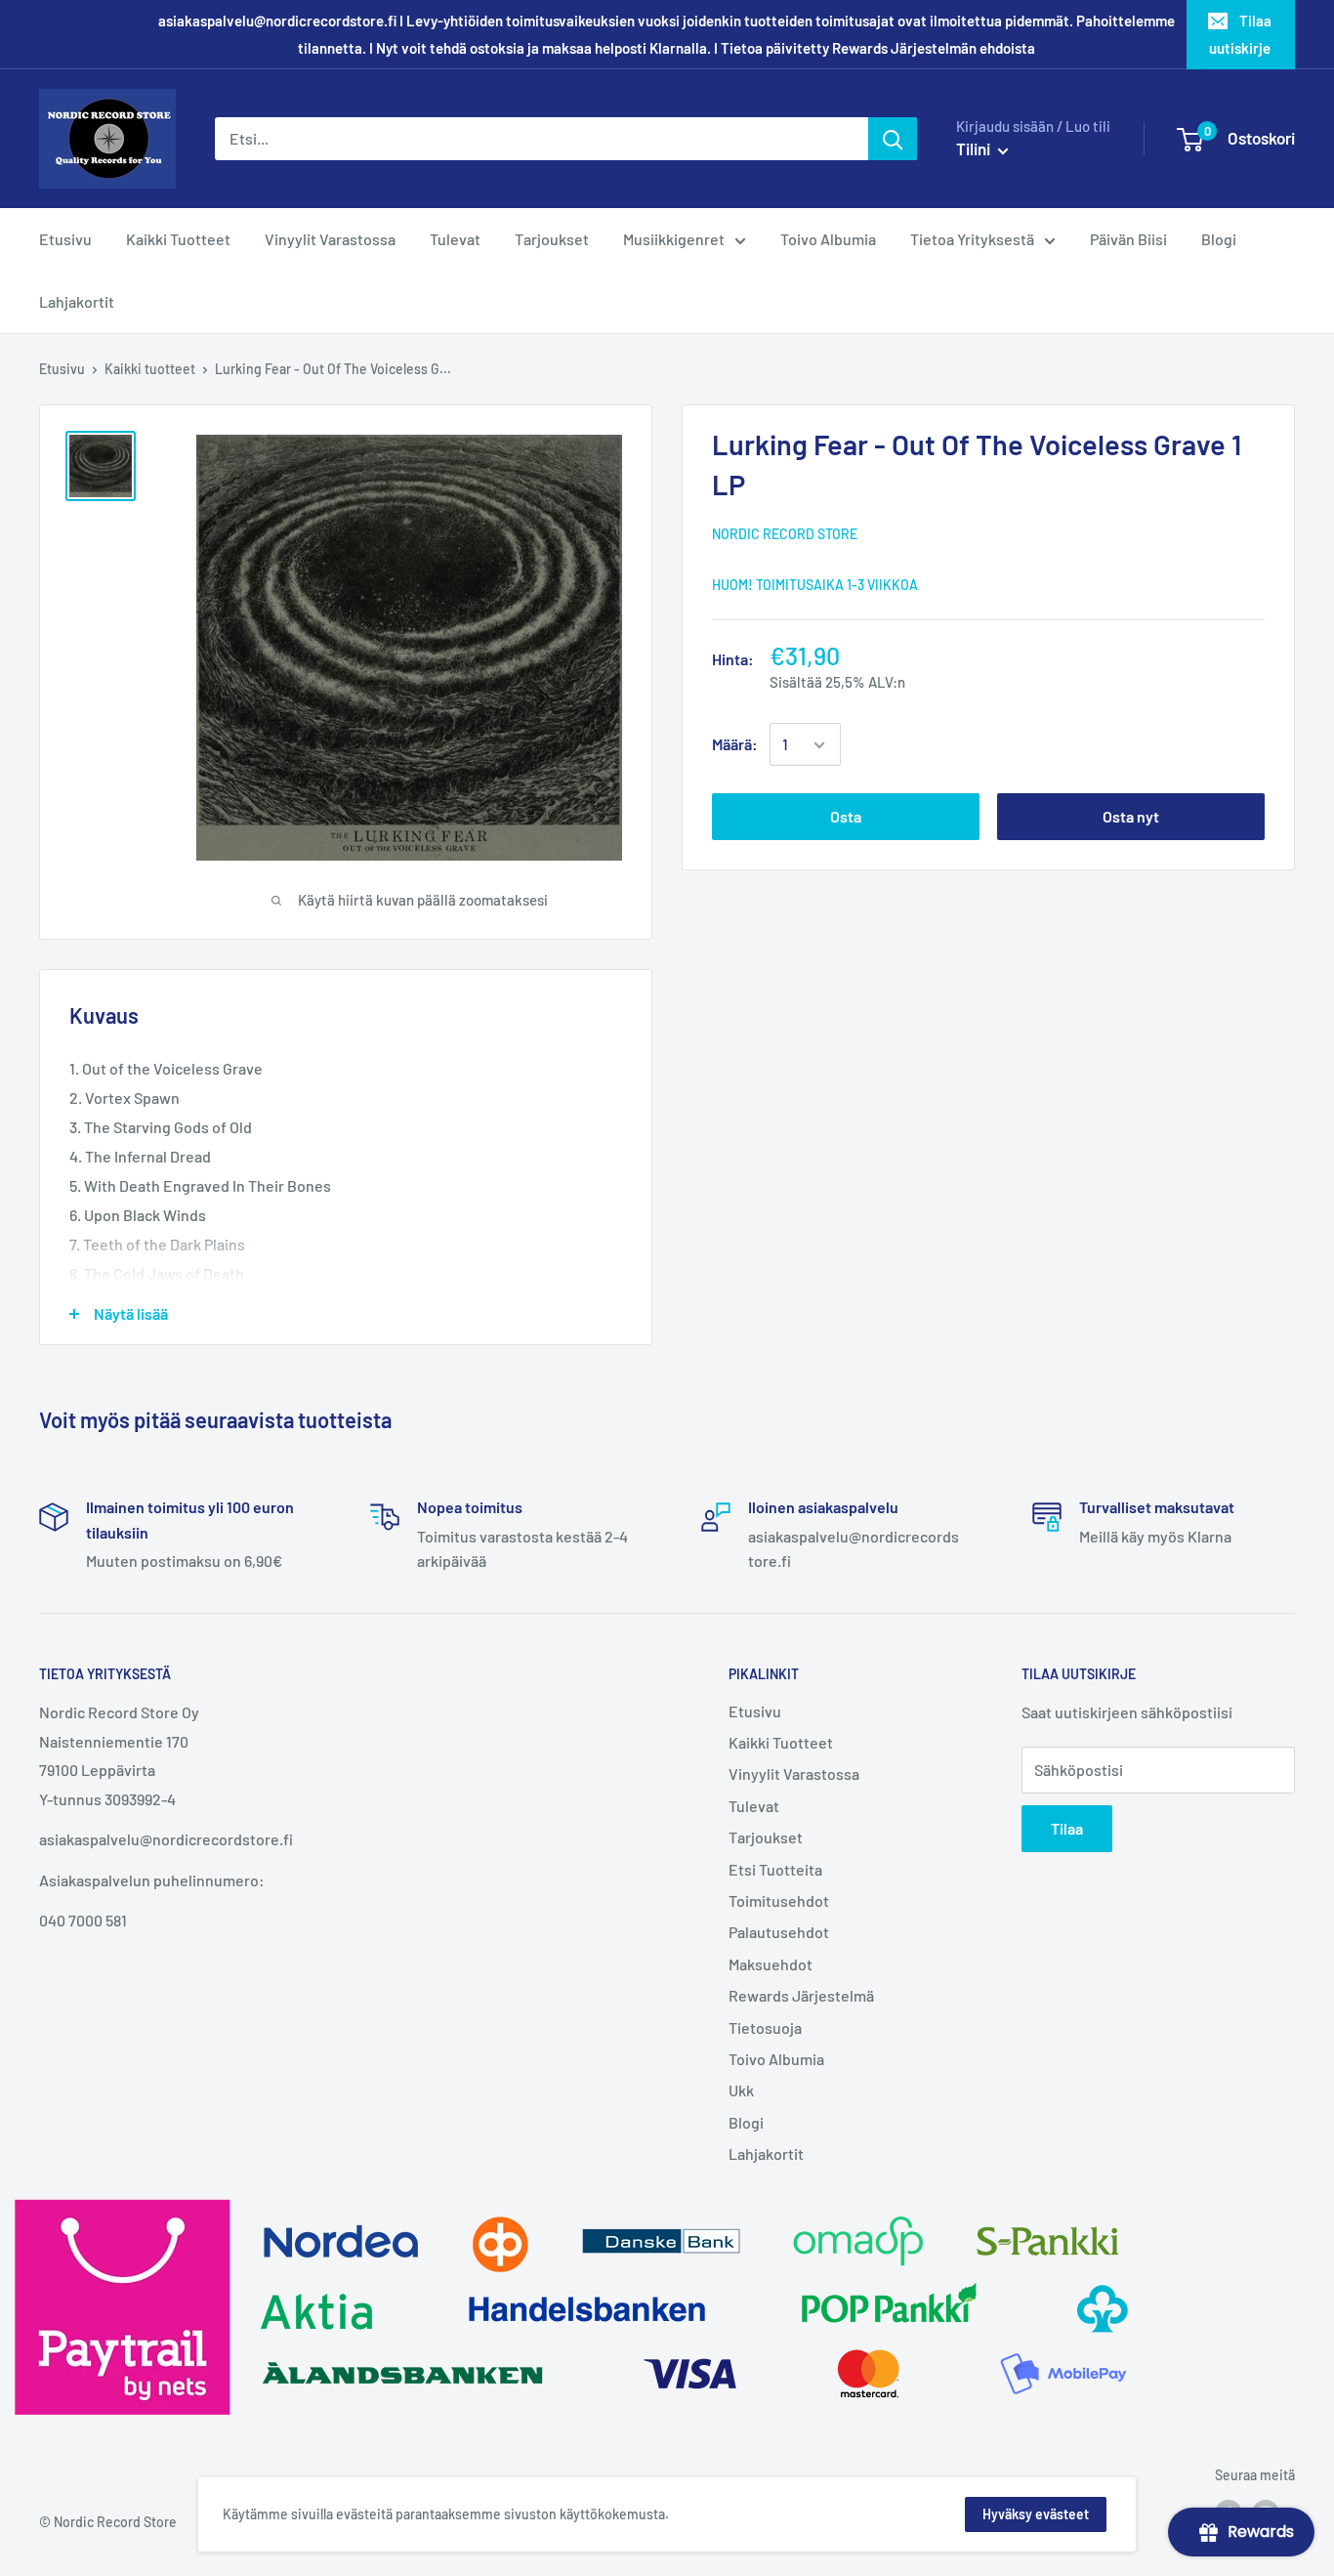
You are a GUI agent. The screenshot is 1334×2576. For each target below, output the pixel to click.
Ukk (741, 2090)
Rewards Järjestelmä (801, 1995)
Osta (846, 817)
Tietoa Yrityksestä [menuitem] (972, 239)
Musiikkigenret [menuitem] (674, 239)
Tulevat (754, 1806)
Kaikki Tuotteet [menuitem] (178, 239)
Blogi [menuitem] (1219, 239)
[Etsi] (893, 139)
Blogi (746, 2122)
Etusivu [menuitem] (65, 239)
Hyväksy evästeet (1036, 2514)
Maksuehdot (771, 1964)
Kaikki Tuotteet (781, 1742)
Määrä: (735, 745)
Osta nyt (1131, 817)
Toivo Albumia (776, 2059)
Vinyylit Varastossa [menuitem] (330, 239)
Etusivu (62, 369)
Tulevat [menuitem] (455, 239)
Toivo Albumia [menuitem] (828, 239)
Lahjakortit (766, 2154)
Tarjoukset (766, 1837)
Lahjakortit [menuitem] (77, 301)
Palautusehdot (779, 1932)
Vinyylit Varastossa (794, 1774)
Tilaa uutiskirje (1240, 34)
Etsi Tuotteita (775, 1869)
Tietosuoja (765, 2027)
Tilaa (1067, 1828)
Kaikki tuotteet (150, 369)
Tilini (975, 148)
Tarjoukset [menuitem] (552, 239)
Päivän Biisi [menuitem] (1128, 239)
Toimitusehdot (779, 1900)
